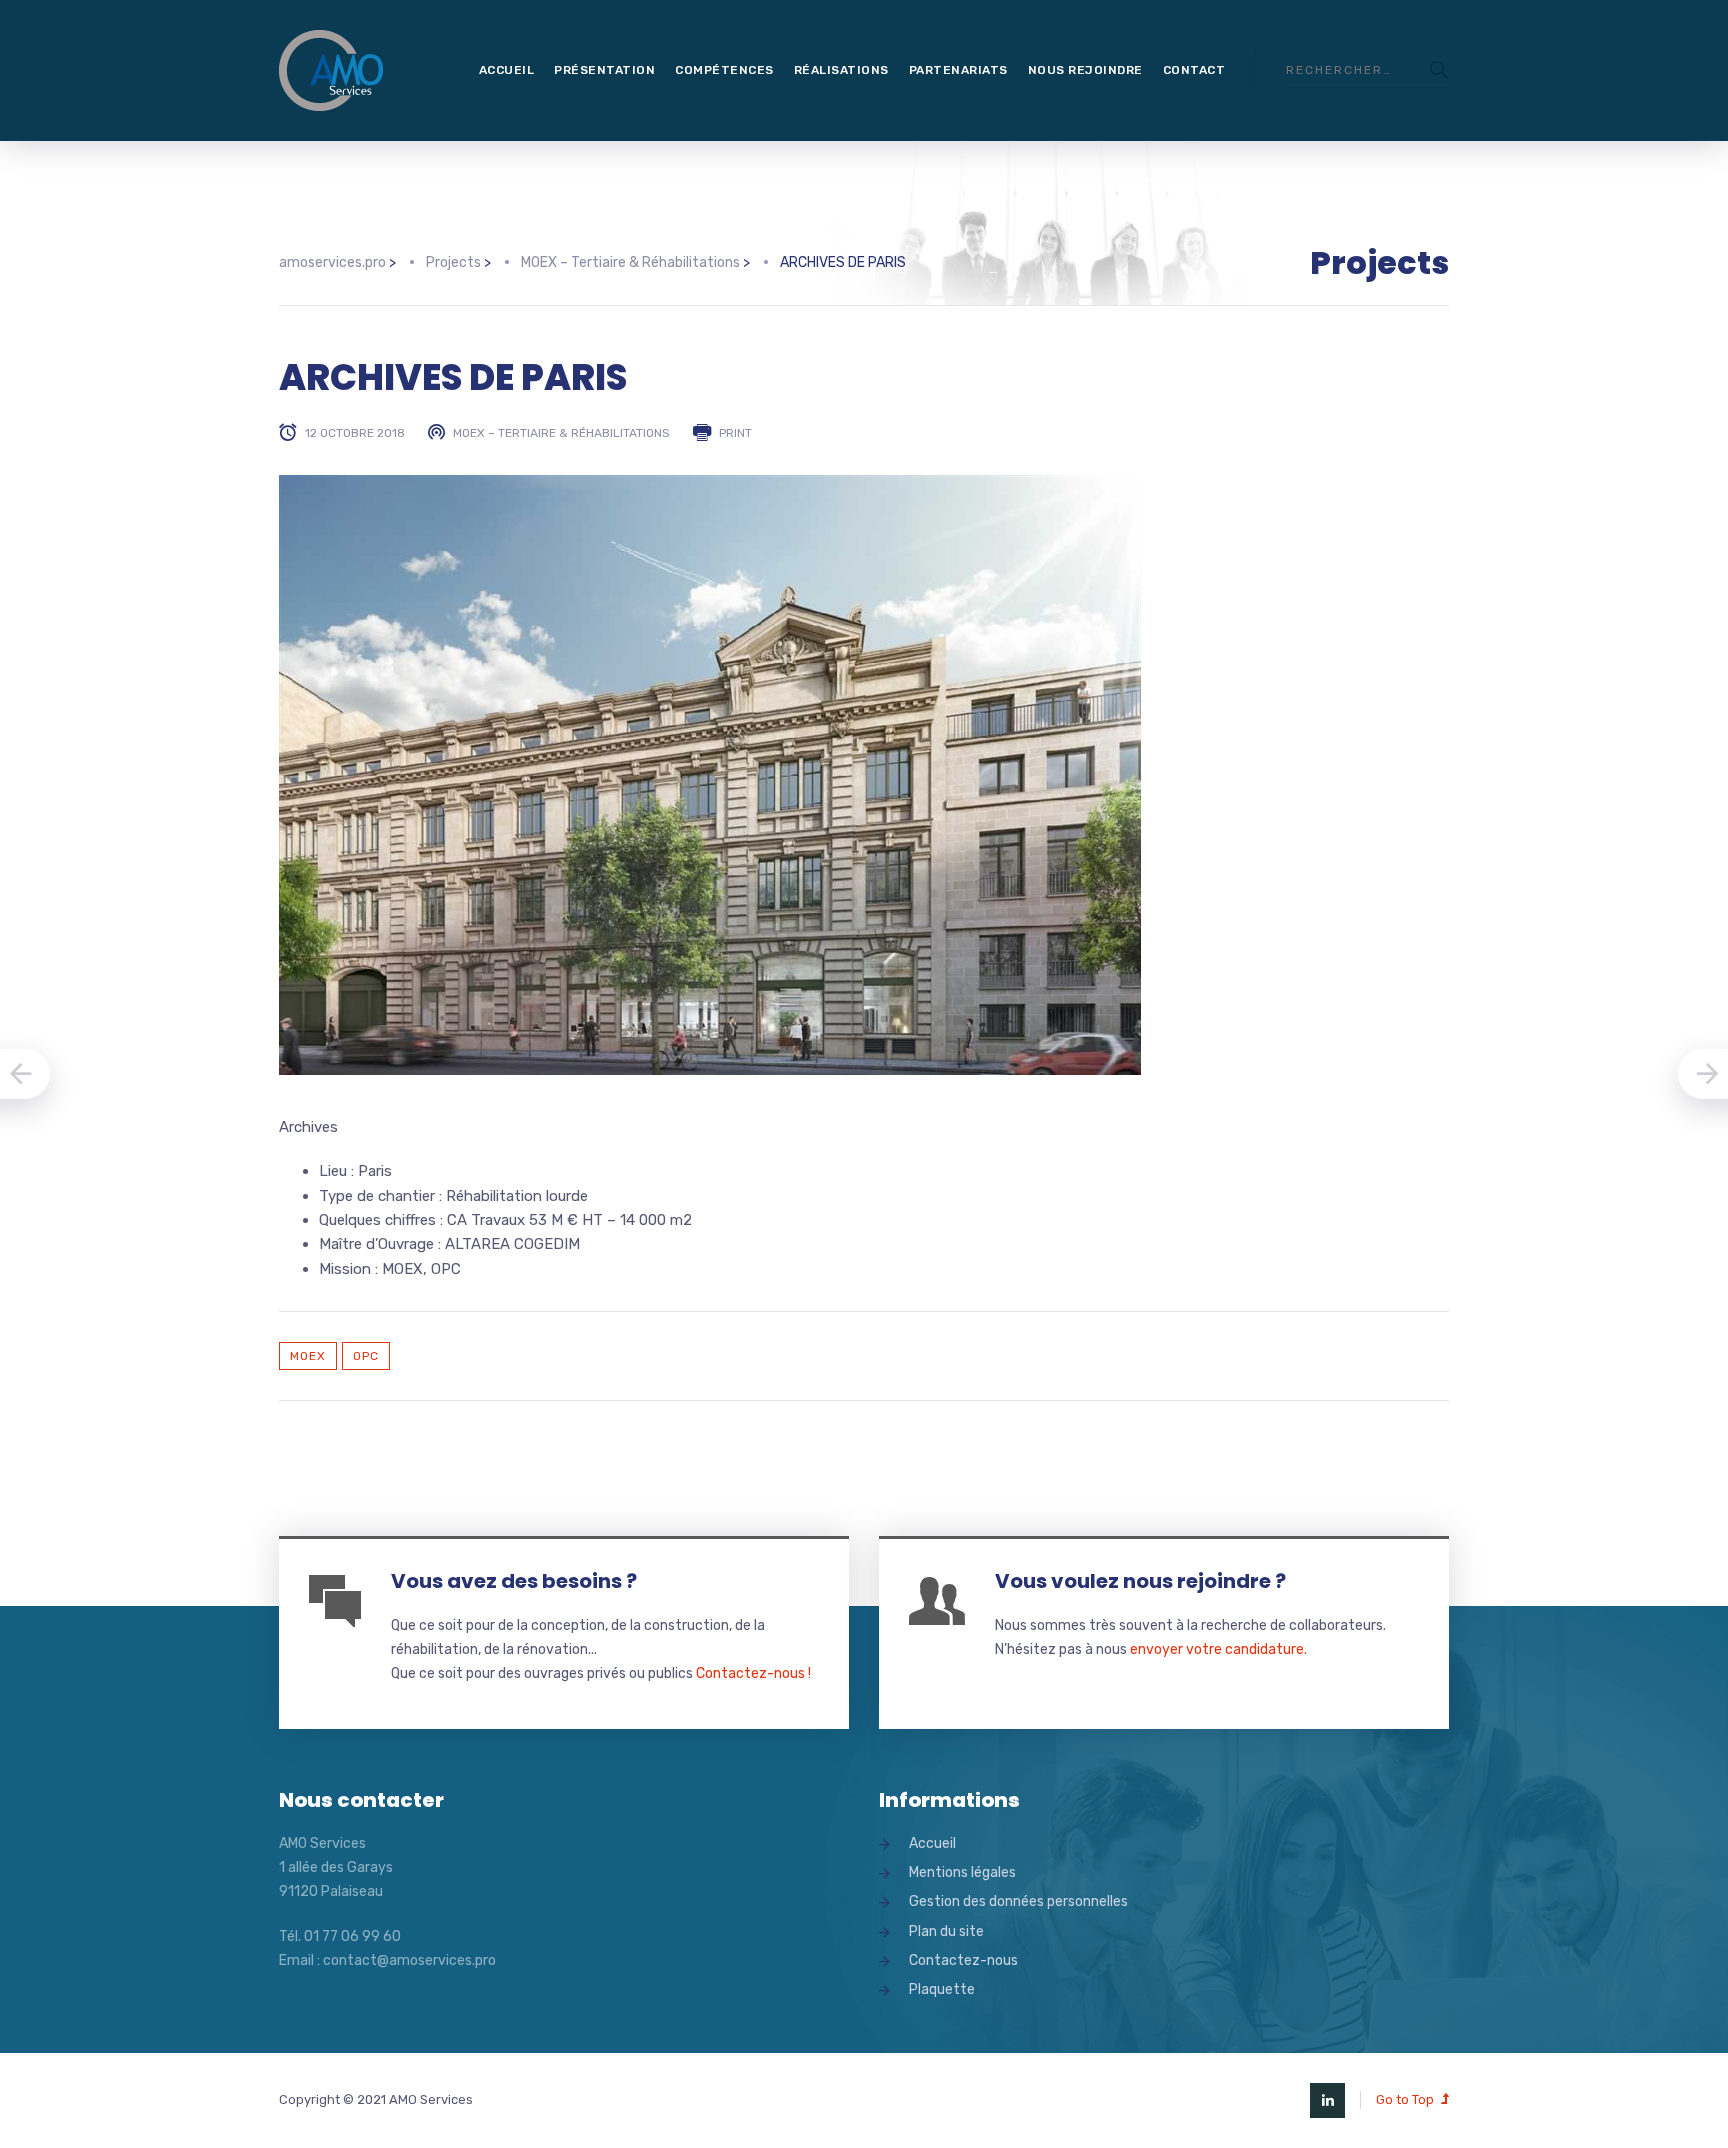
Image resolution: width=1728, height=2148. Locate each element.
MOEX (308, 1356)
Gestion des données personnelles (1018, 1901)
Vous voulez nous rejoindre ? (1140, 1581)
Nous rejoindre (1085, 70)
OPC (366, 1356)
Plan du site (946, 1931)
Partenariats (958, 70)
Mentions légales (962, 1872)
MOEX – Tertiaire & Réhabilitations (561, 433)
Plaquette (942, 1989)
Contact (1194, 70)
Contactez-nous (963, 1960)
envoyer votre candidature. (1218, 1649)
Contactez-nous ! (753, 1673)
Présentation (604, 70)
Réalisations (841, 70)
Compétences (724, 70)
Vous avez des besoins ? (514, 1581)
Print (735, 433)
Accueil (507, 70)
